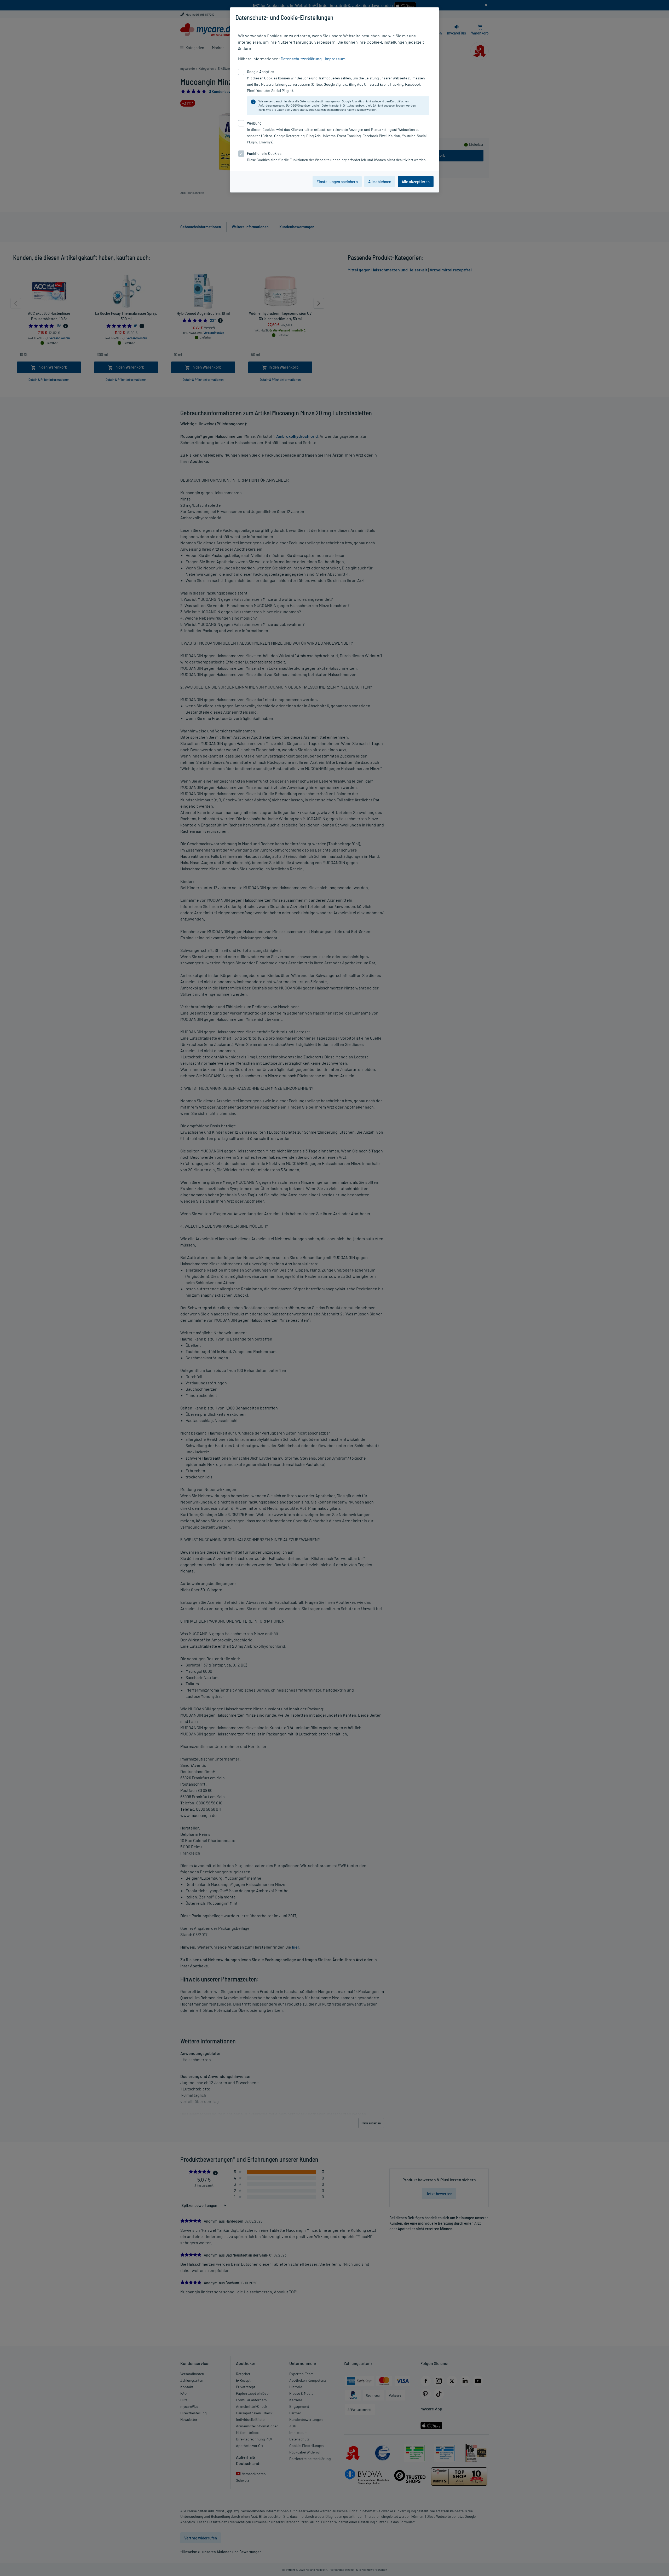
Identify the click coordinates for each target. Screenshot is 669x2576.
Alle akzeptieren (416, 182)
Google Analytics (353, 101)
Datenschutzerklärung (301, 59)
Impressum (335, 59)
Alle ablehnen (380, 182)
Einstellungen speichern (337, 182)
